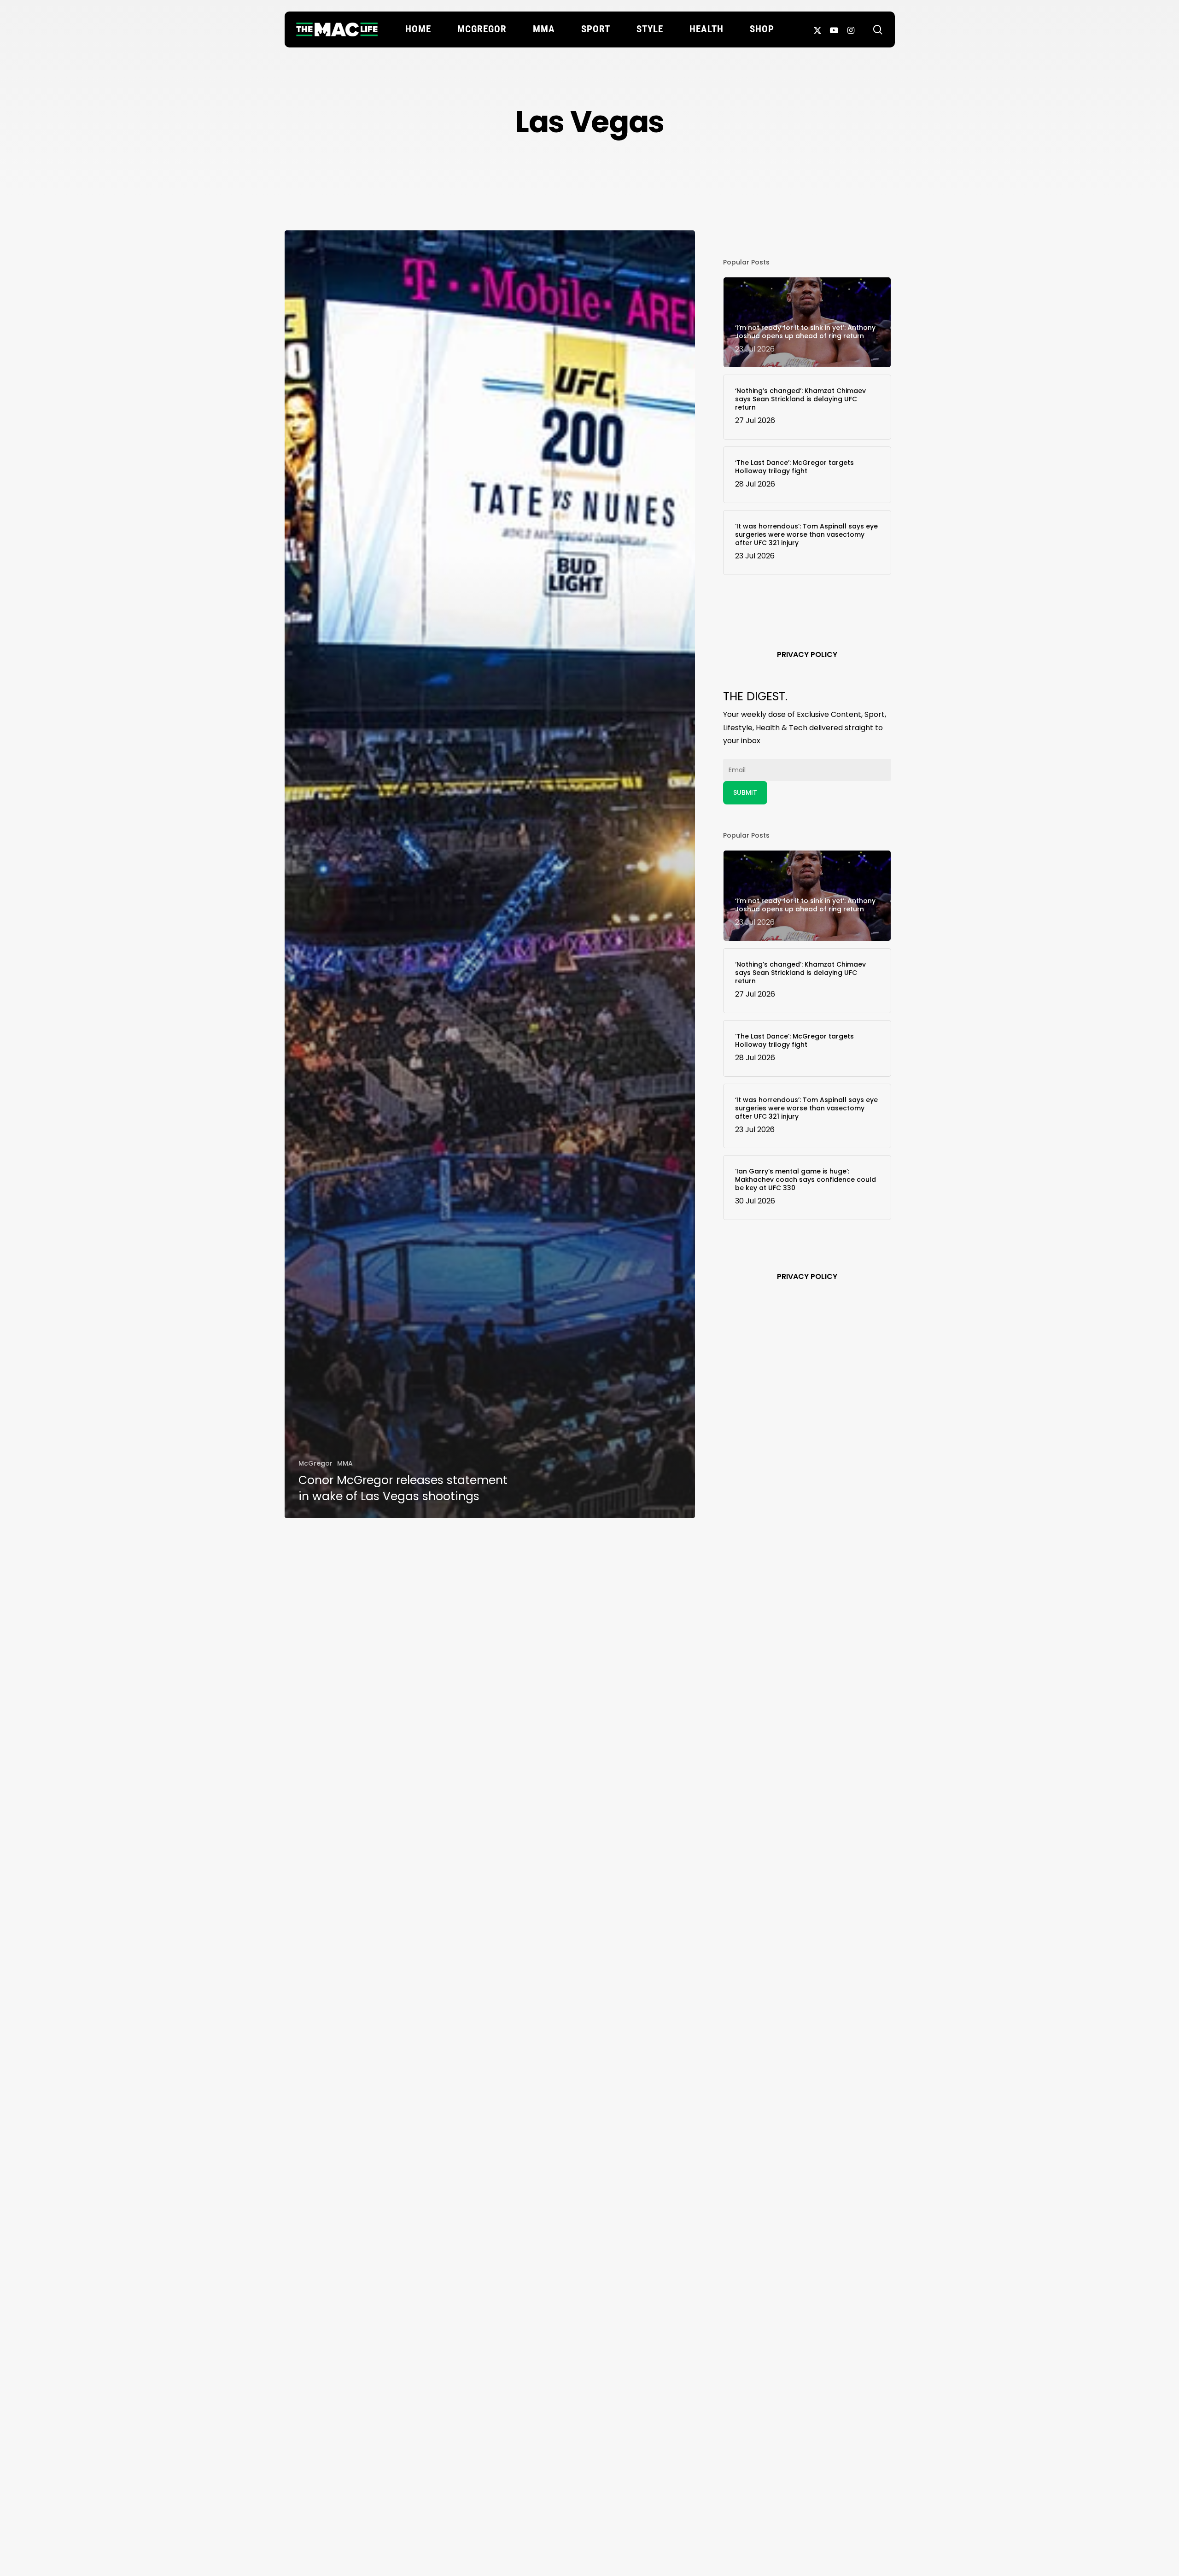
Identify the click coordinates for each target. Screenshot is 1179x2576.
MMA (345, 1463)
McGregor (315, 1463)
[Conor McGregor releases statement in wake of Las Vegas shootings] (490, 874)
